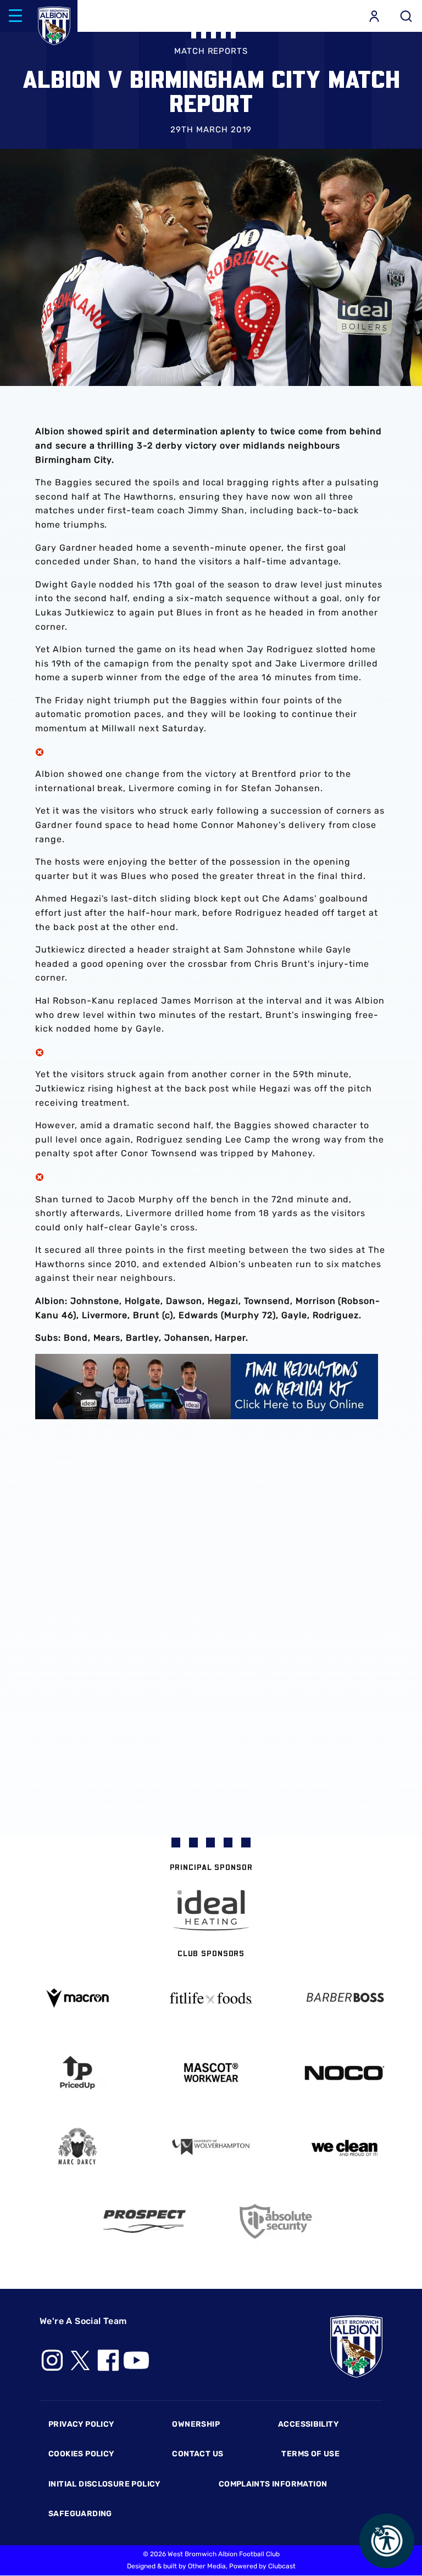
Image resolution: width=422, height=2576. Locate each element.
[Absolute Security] (278, 2222)
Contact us (198, 2454)
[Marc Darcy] (78, 2147)
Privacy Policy (81, 2424)
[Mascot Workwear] (211, 2073)
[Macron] (78, 1998)
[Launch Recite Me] (387, 2541)
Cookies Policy (81, 2454)
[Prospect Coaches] (144, 2221)
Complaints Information (273, 2484)
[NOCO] (344, 2073)
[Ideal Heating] (211, 1910)
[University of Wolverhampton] (211, 2147)
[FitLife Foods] (211, 1998)
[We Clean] (344, 2147)
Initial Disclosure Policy (104, 2484)
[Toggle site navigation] (15, 16)
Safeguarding (80, 2514)
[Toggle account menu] (374, 16)
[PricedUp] (78, 2073)
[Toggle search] (406, 16)
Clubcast (282, 2566)
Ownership (196, 2424)
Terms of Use (310, 2454)
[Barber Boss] (344, 1998)
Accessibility (308, 2424)
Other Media (207, 2566)
